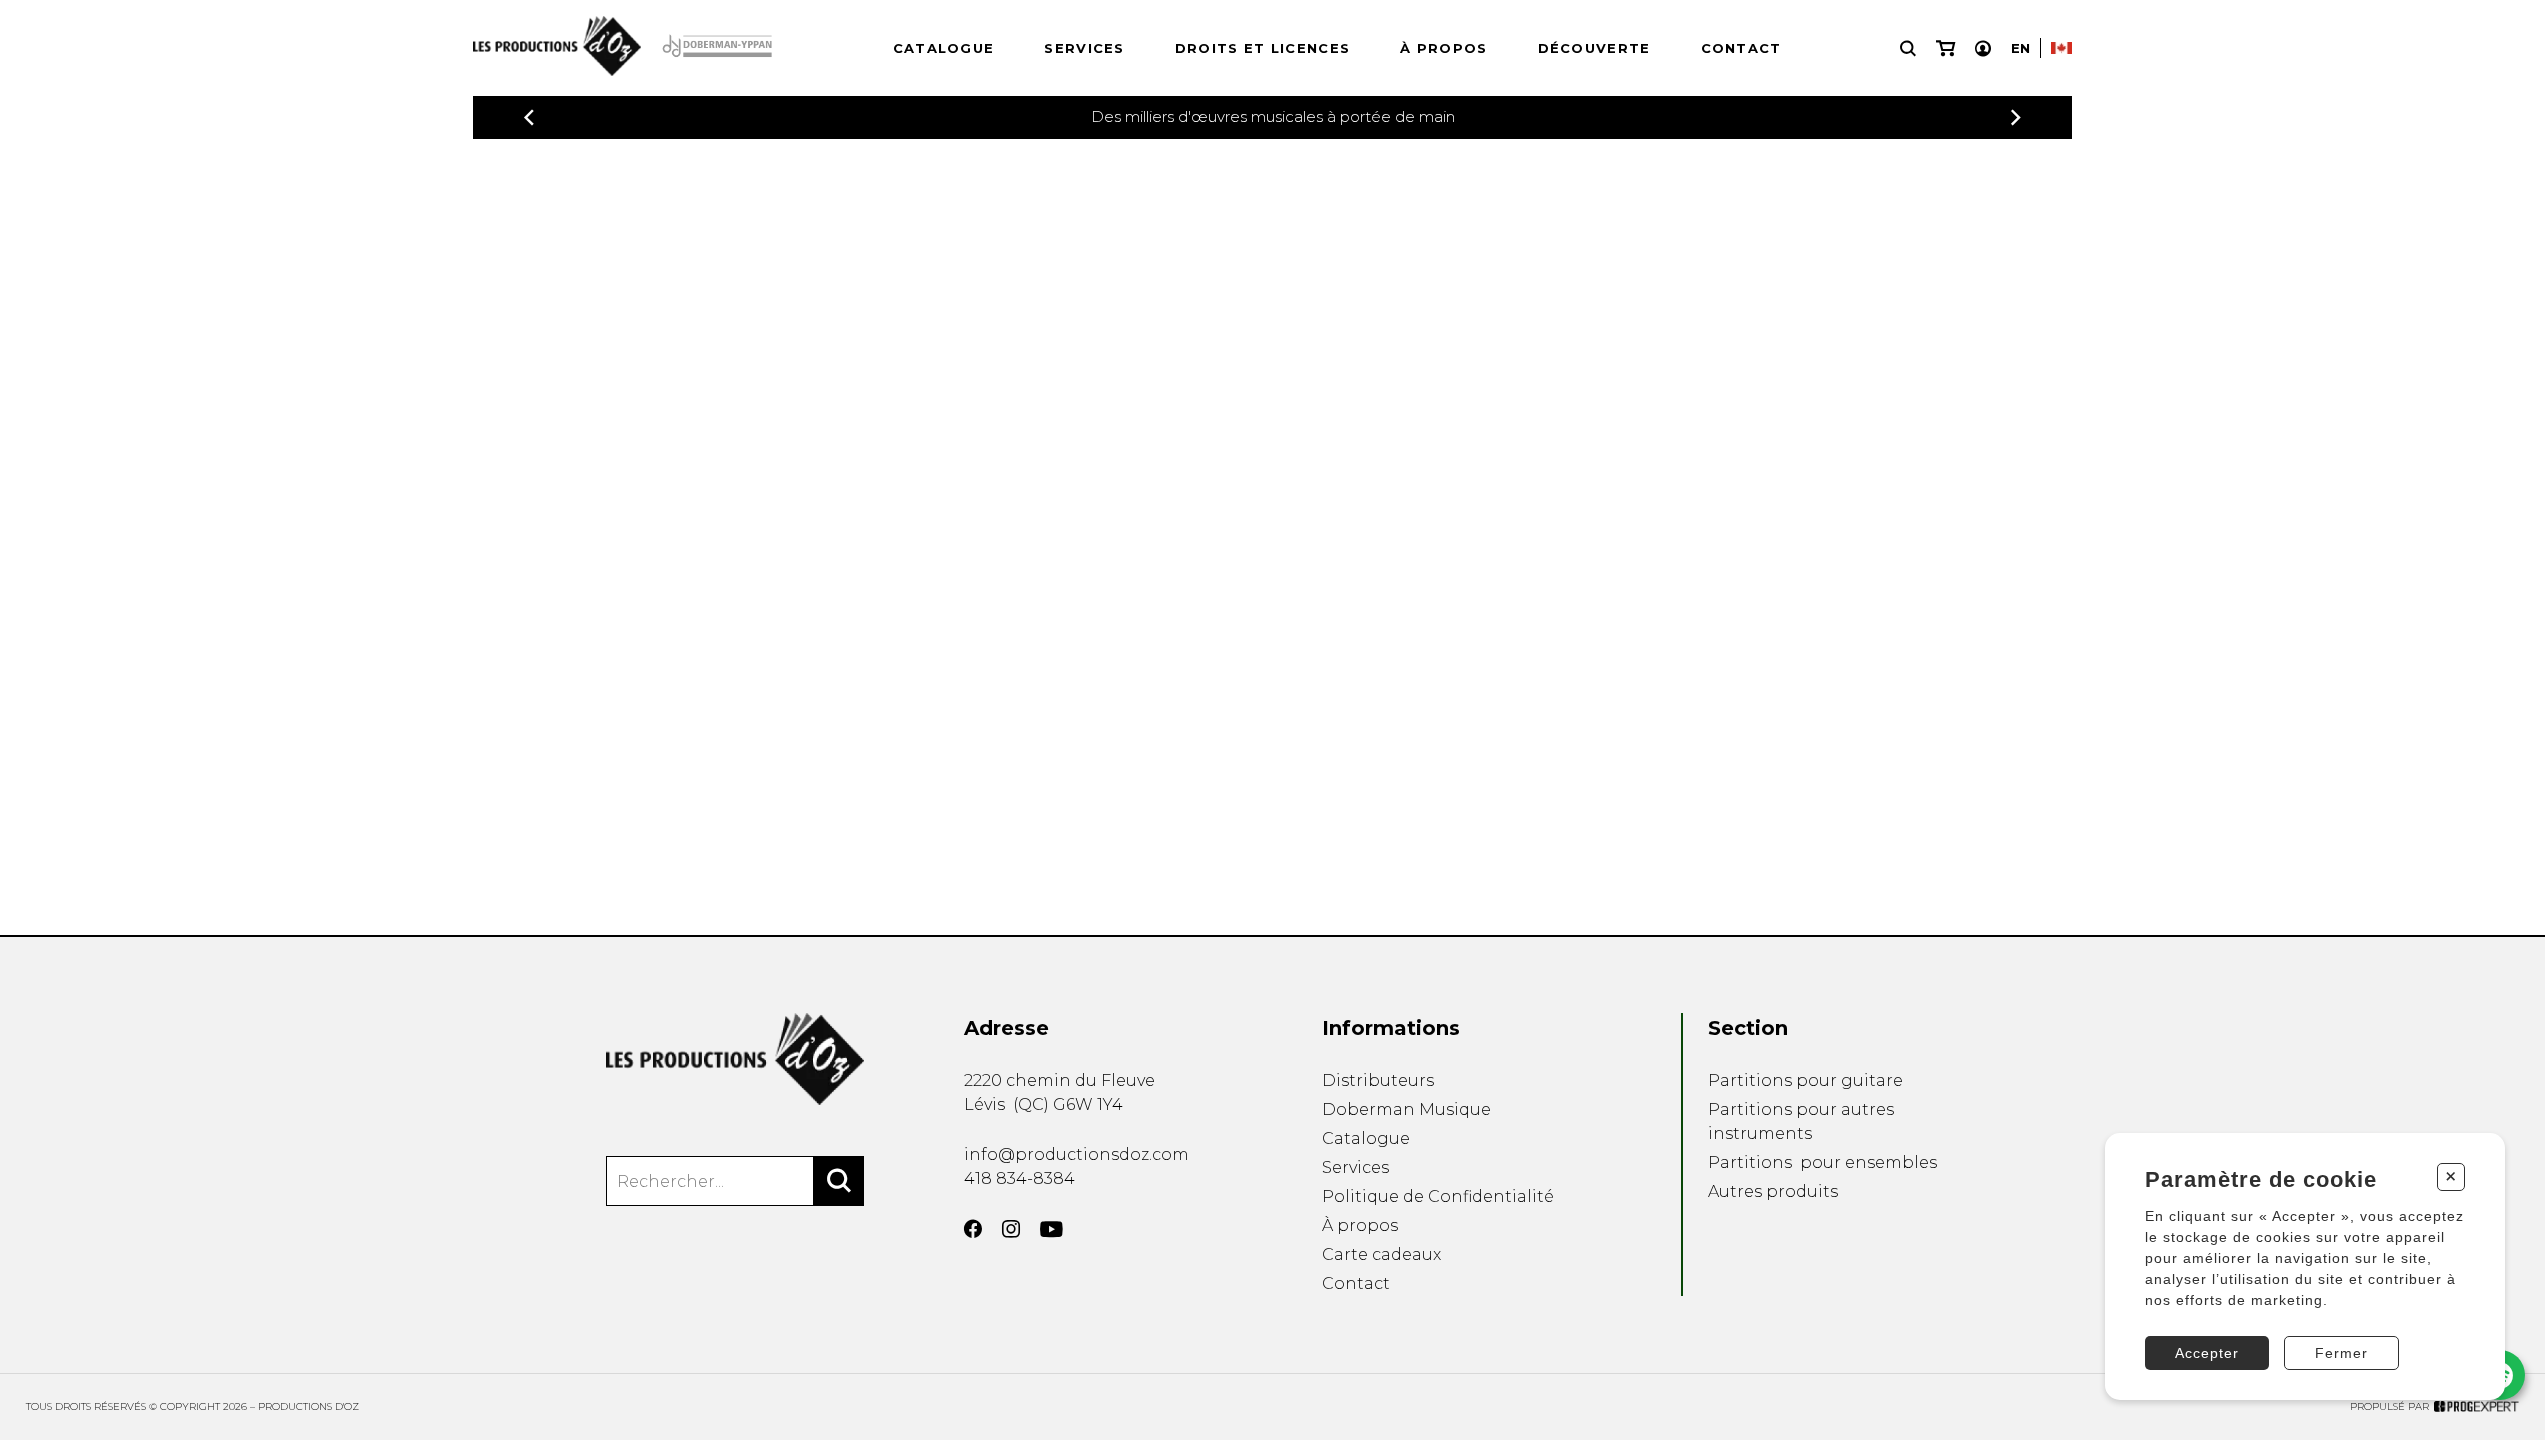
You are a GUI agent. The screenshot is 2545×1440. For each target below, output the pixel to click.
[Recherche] (1908, 48)
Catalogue (944, 48)
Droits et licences (1262, 48)
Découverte (1594, 48)
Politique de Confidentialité (1438, 1196)
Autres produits (1773, 1191)
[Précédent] (529, 117)
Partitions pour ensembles (1822, 1162)
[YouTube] (1051, 1229)
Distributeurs (1378, 1080)
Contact (1741, 48)
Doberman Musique (1406, 1109)
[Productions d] (735, 1059)
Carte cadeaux (1381, 1254)
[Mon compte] (1983, 48)
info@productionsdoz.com (1076, 1154)
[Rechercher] (839, 1181)
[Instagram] (1011, 1229)
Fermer (2341, 1353)
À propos (1443, 48)
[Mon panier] (1945, 48)
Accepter (2207, 1353)
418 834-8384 (1019, 1178)
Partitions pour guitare (1805, 1080)
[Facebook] (973, 1229)
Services (1084, 48)
